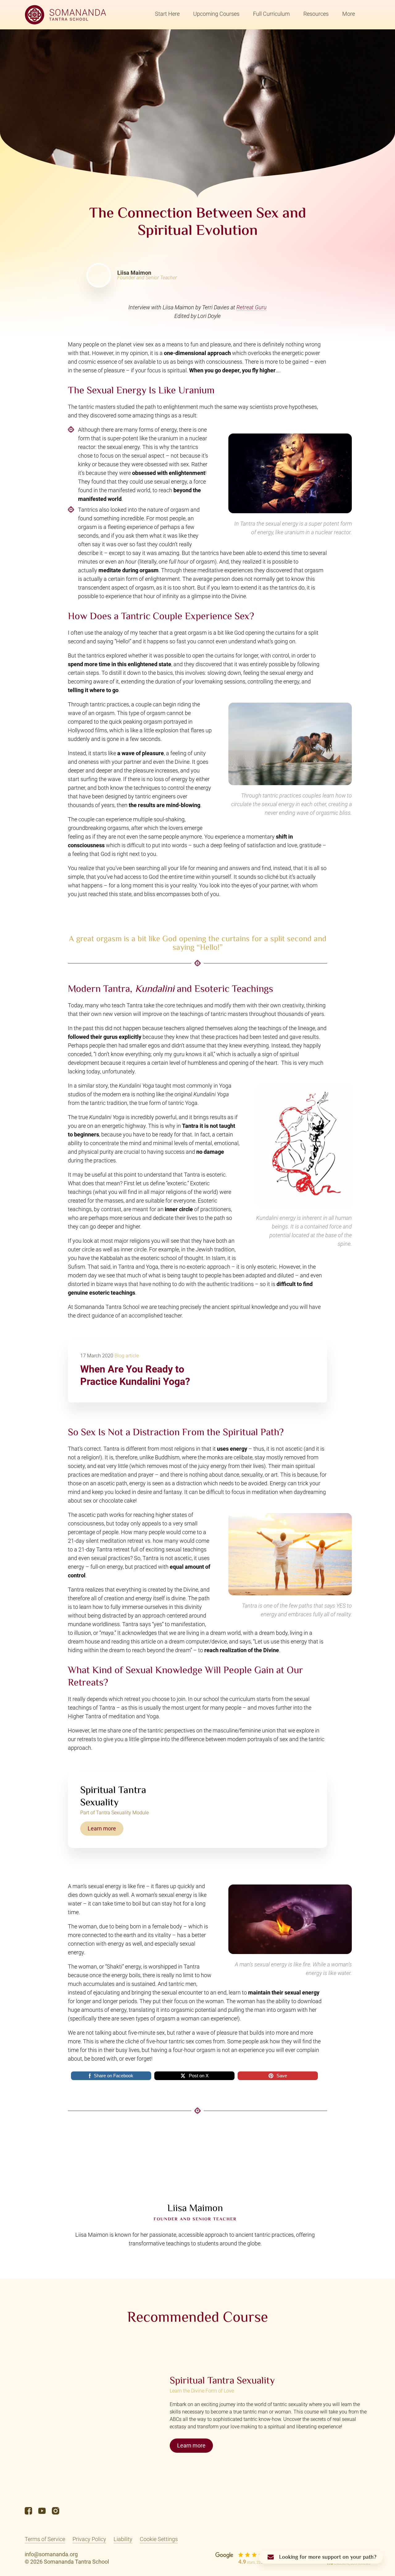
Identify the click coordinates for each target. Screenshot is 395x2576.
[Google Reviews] (246, 2558)
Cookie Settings (159, 2539)
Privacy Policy (89, 2539)
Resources (316, 14)
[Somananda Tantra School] (65, 15)
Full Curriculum (271, 14)
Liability (123, 2539)
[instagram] (56, 2511)
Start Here (167, 14)
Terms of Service (45, 2539)
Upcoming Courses (216, 14)
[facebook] (28, 2511)
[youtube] (42, 2511)
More (349, 14)
